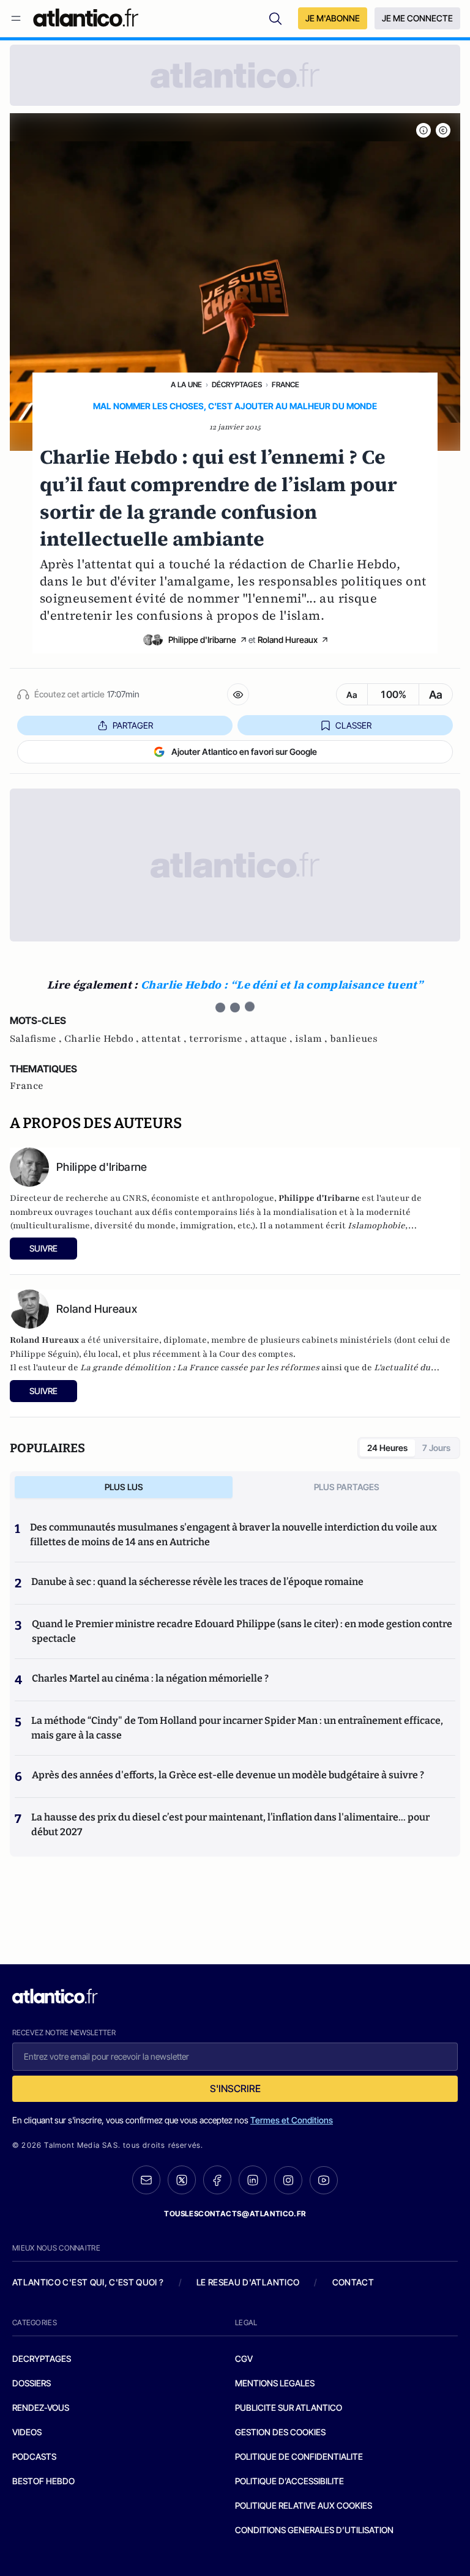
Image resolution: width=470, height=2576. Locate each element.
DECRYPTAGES (42, 2359)
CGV (244, 2359)
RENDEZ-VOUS (41, 2407)
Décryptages (237, 384)
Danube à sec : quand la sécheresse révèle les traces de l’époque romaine (197, 1582)
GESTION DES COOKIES (280, 2432)
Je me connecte (417, 18)
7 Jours (436, 1448)
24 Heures (387, 1448)
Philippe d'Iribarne (202, 640)
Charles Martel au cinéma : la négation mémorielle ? (150, 1678)
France (285, 384)
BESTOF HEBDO (43, 2481)
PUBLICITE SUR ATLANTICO (289, 2407)
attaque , (273, 1039)
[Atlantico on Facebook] (217, 2180)
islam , (312, 1039)
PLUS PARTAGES (347, 1487)
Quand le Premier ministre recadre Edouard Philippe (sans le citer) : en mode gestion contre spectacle (242, 1631)
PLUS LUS (124, 1487)
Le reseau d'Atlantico (248, 2282)
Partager (133, 725)
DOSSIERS (32, 2383)
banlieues (354, 1039)
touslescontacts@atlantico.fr (235, 2214)
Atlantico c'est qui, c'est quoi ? (88, 2282)
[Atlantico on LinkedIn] (253, 2180)
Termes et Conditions (292, 2120)
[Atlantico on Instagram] (288, 2180)
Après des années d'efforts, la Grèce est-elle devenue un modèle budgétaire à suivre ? (228, 1775)
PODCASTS (34, 2456)
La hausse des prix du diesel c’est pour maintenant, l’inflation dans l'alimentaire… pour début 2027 (230, 1824)
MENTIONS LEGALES (275, 2383)
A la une (186, 384)
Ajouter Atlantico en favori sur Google (244, 752)
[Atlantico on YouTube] (324, 2180)
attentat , (165, 1039)
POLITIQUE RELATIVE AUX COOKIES (304, 2505)
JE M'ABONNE (333, 18)
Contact (353, 2282)
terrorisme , (220, 1039)
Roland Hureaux (288, 640)
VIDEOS (27, 2432)
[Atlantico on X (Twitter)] (182, 2180)
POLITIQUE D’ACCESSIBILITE (289, 2481)
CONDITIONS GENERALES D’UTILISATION (314, 2530)
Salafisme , (37, 1039)
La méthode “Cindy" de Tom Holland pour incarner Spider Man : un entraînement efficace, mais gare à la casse (237, 1728)
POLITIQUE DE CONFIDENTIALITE (299, 2456)
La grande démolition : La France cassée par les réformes (200, 1368)
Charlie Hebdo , (103, 1039)
